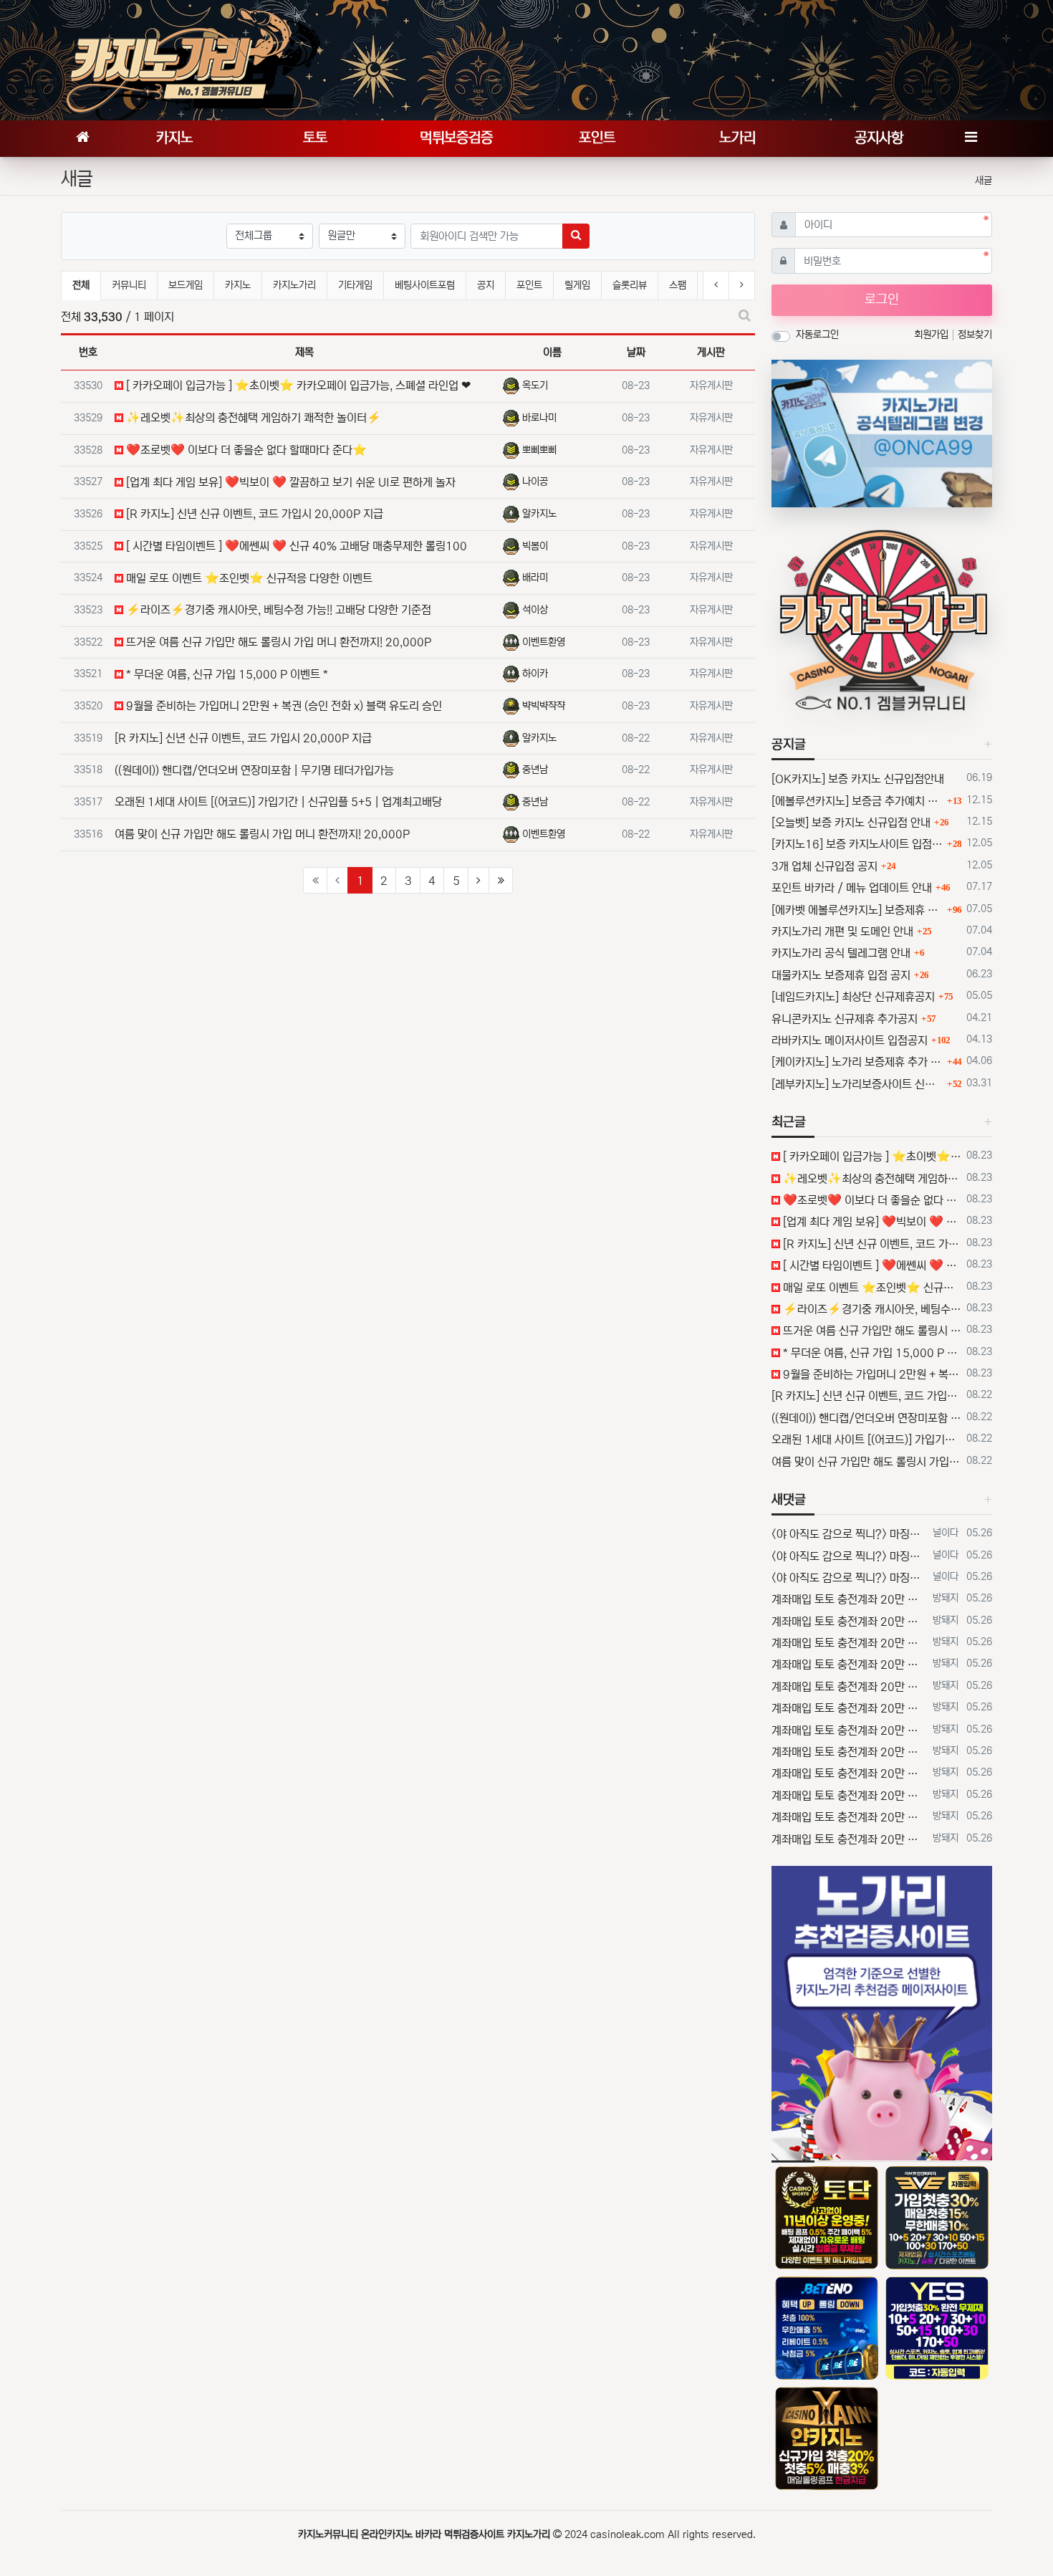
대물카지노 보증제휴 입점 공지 (841, 975)
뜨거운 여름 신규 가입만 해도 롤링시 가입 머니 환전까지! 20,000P (277, 642)
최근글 (789, 1122)
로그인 (882, 300)
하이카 (535, 674)
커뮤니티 (129, 285)
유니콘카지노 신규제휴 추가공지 (845, 1019)
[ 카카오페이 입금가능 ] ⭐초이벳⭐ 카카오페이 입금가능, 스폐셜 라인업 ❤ (297, 386)
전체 (81, 285)
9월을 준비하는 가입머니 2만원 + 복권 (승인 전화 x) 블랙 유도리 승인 (283, 706)
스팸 (678, 285)
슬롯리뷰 (630, 285)
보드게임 (186, 285)
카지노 (238, 285)
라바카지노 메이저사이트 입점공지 (850, 1040)
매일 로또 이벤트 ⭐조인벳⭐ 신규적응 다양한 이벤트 (248, 578)
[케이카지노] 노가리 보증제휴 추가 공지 (857, 1062)
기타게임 (355, 285)
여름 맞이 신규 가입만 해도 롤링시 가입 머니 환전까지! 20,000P (262, 834)
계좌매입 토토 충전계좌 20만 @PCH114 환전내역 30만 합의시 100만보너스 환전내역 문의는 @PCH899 (849, 1599)
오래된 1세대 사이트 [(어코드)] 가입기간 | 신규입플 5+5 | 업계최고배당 (278, 802)
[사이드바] (971, 139)
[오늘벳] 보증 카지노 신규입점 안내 (851, 823)
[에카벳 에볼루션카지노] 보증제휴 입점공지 (857, 910)
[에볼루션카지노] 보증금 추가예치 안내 (857, 801)
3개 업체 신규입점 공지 (824, 866)
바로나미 (539, 418)
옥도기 (535, 386)
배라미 (535, 578)
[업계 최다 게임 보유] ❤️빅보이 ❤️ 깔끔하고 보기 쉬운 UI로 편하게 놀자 (289, 482)
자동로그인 (817, 335)
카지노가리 (294, 285)
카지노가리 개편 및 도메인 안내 (842, 932)
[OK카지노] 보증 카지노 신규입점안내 (858, 779)
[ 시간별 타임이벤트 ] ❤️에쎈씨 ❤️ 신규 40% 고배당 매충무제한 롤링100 (295, 546)
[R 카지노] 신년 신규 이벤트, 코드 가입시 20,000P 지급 (253, 514)
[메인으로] (82, 139)
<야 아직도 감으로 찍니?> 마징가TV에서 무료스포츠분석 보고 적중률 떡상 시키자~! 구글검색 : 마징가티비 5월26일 (849, 1534)
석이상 (535, 610)
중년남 (535, 770)
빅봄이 (535, 546)
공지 (486, 285)
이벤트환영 (544, 642)
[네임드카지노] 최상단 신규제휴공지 (853, 997)
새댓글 (789, 1500)
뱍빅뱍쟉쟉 (544, 706)
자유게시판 (711, 386)
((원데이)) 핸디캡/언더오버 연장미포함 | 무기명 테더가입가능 (254, 770)
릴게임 (577, 285)
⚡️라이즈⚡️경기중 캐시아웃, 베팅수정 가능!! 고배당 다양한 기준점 (277, 610)
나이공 (535, 482)
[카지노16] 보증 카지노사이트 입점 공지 (857, 844)
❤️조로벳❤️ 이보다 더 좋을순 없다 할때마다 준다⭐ (245, 450)
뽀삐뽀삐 (539, 450)
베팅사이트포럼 (425, 285)
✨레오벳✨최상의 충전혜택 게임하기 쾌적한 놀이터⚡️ (252, 418)
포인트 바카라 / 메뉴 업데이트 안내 (852, 888)
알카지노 (539, 514)
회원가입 (933, 335)
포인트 (529, 285)
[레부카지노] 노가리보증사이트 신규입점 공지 (857, 1084)
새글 (984, 181)
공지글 (789, 744)
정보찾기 (975, 335)
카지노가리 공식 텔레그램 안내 (841, 953)
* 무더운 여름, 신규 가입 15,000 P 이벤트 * (226, 674)
